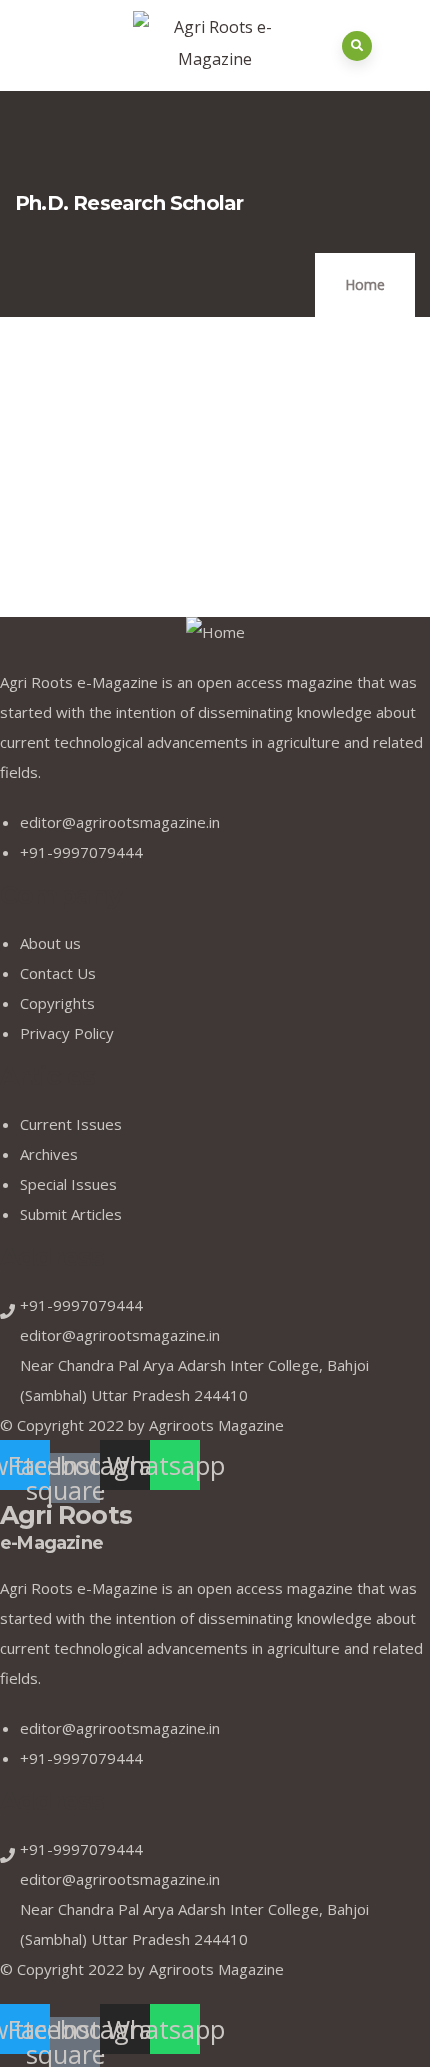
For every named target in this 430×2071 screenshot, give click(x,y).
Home (365, 284)
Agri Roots (66, 1527)
